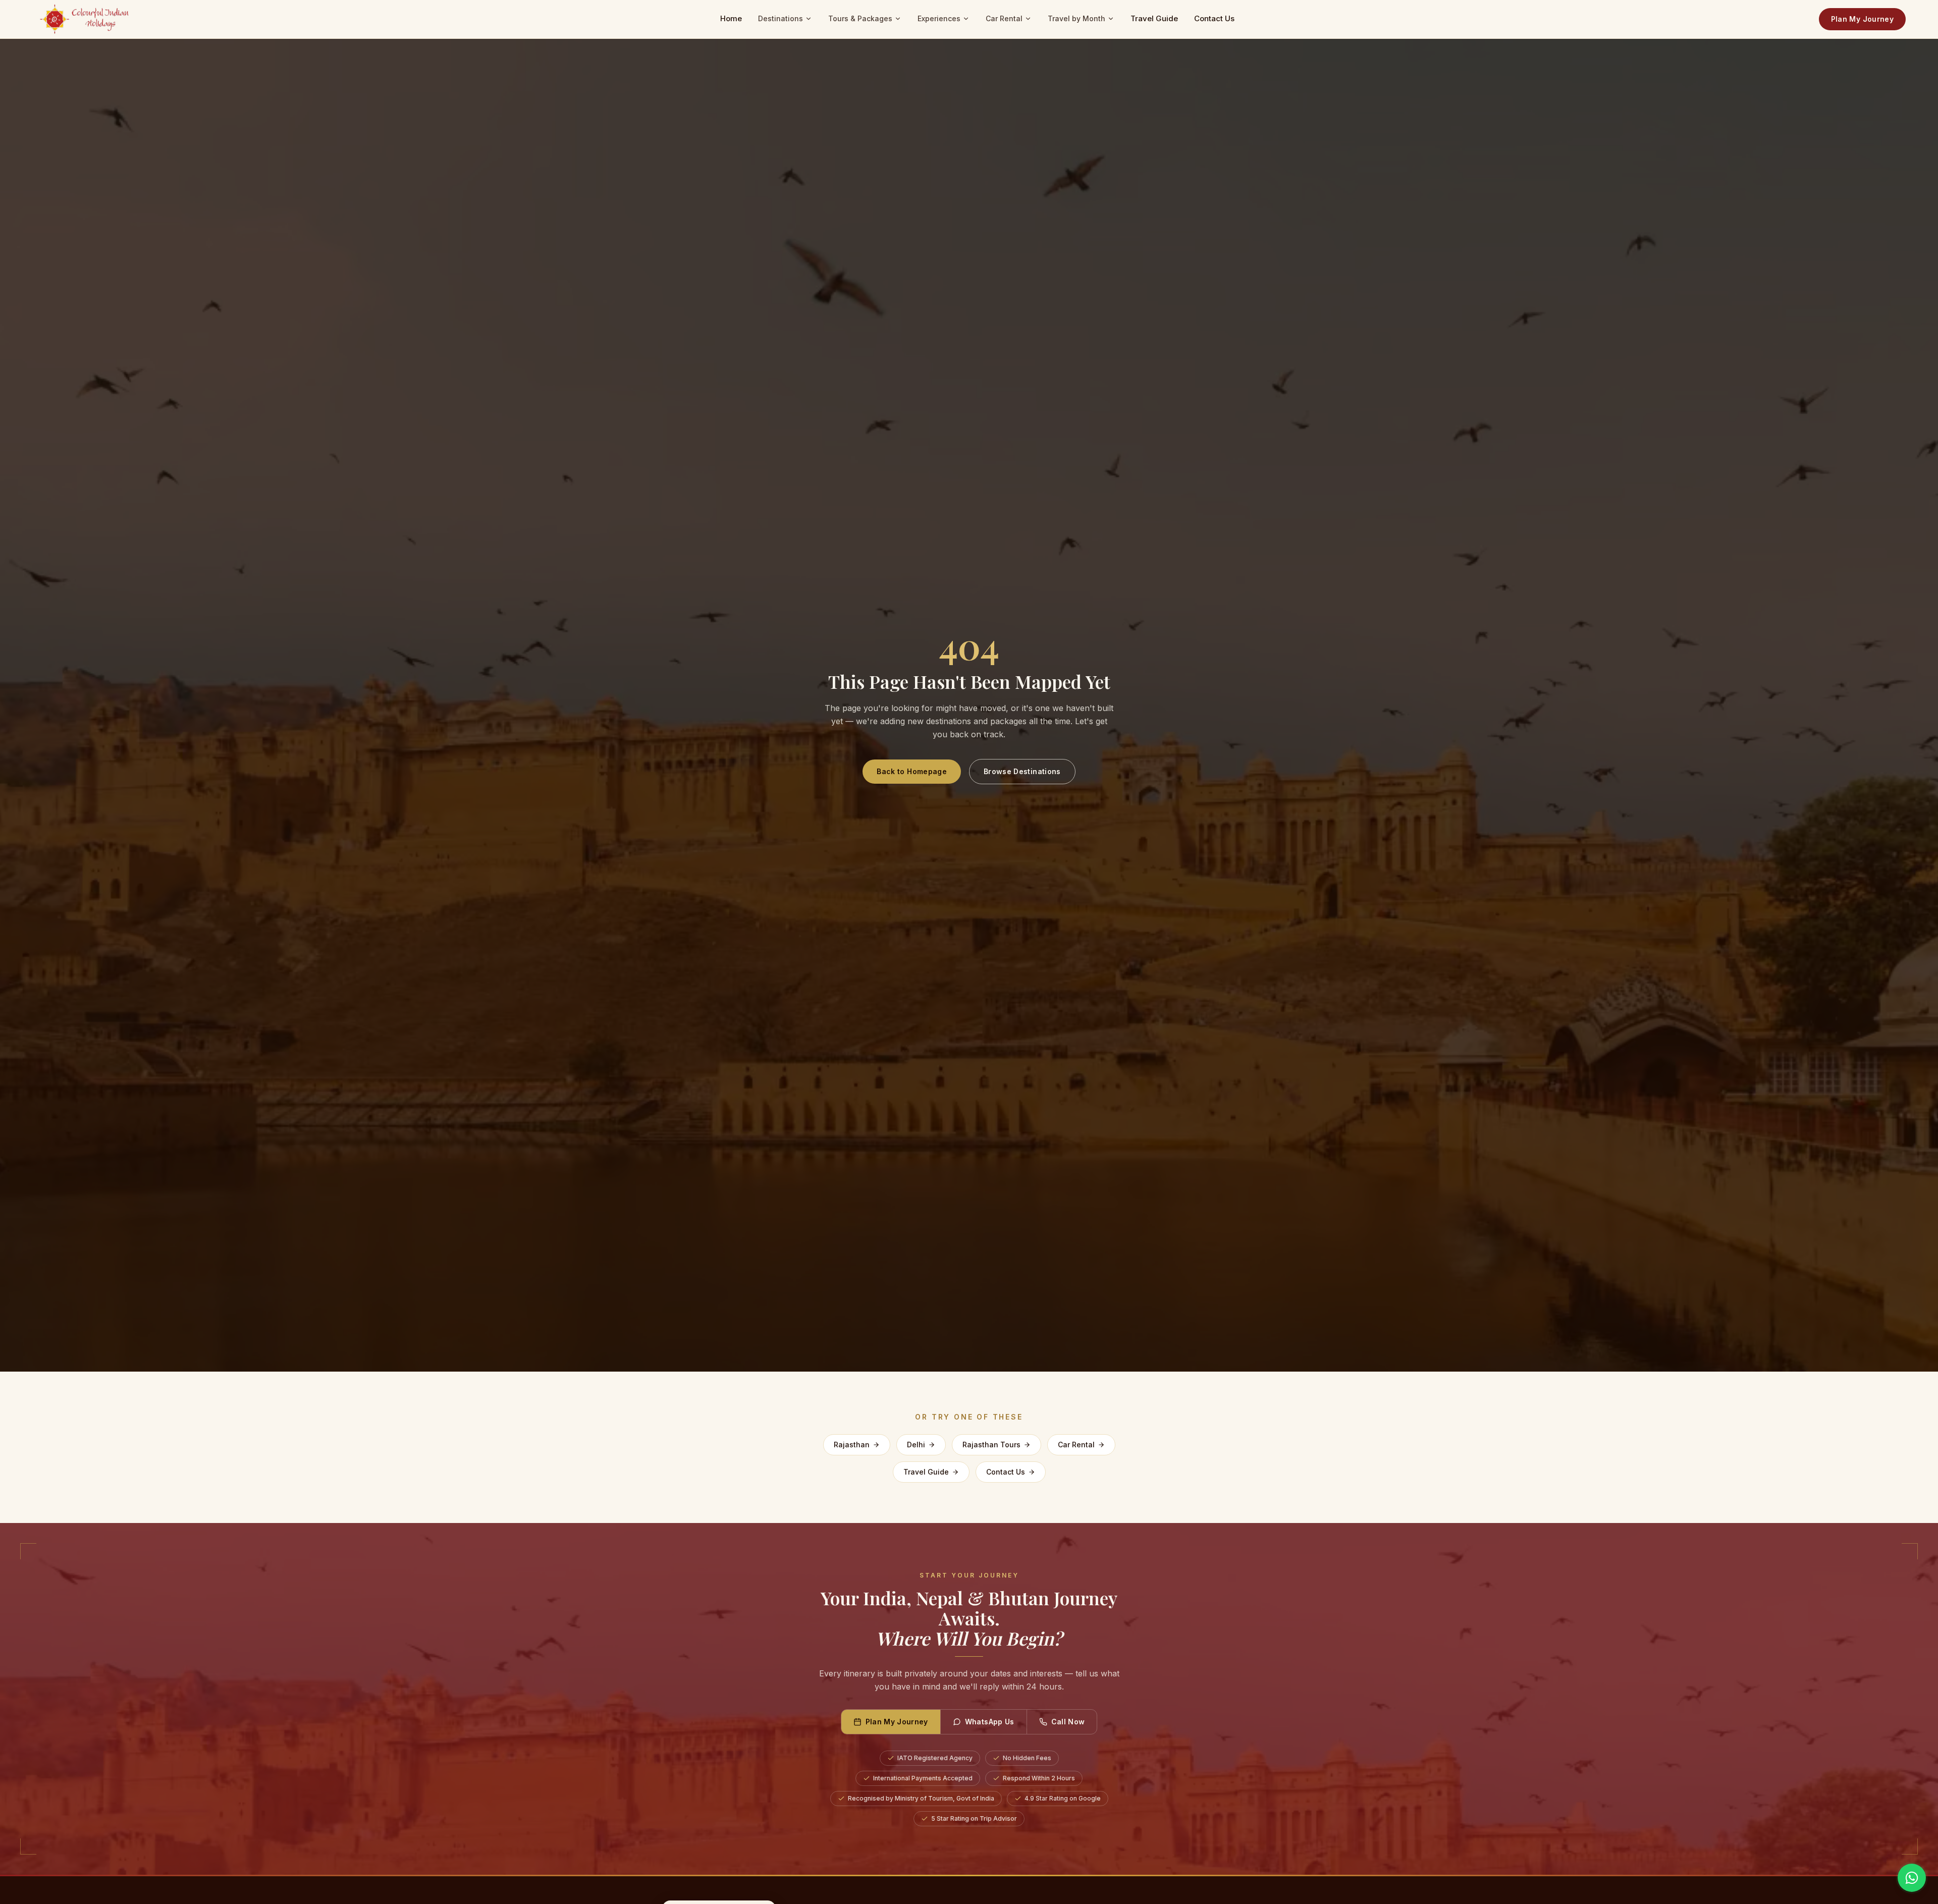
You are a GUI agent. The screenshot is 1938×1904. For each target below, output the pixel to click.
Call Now (1068, 1722)
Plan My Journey (1862, 19)
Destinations (780, 18)
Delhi (916, 1445)
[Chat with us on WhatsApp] (1912, 1878)
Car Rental (1004, 18)
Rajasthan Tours (991, 1445)
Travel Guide (1154, 18)
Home (731, 18)
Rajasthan (852, 1445)
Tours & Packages (860, 18)
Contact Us (1214, 18)
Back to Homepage (912, 771)
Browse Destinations (1022, 771)
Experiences (939, 18)
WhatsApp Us (990, 1722)
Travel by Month (1076, 18)
